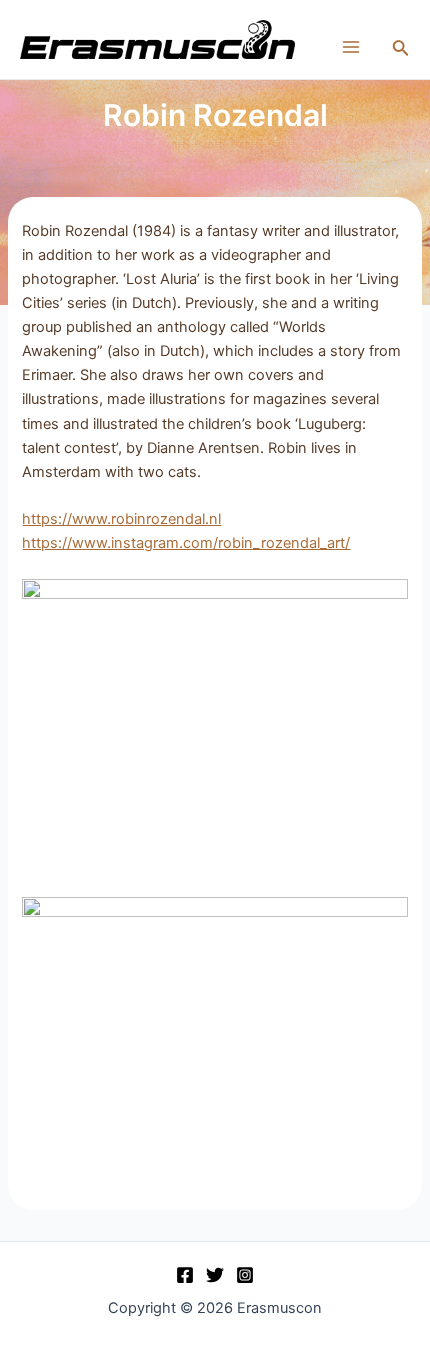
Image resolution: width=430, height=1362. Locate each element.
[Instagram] (245, 1275)
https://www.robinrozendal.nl (121, 519)
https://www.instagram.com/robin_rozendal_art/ (186, 543)
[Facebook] (185, 1275)
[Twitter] (215, 1275)
